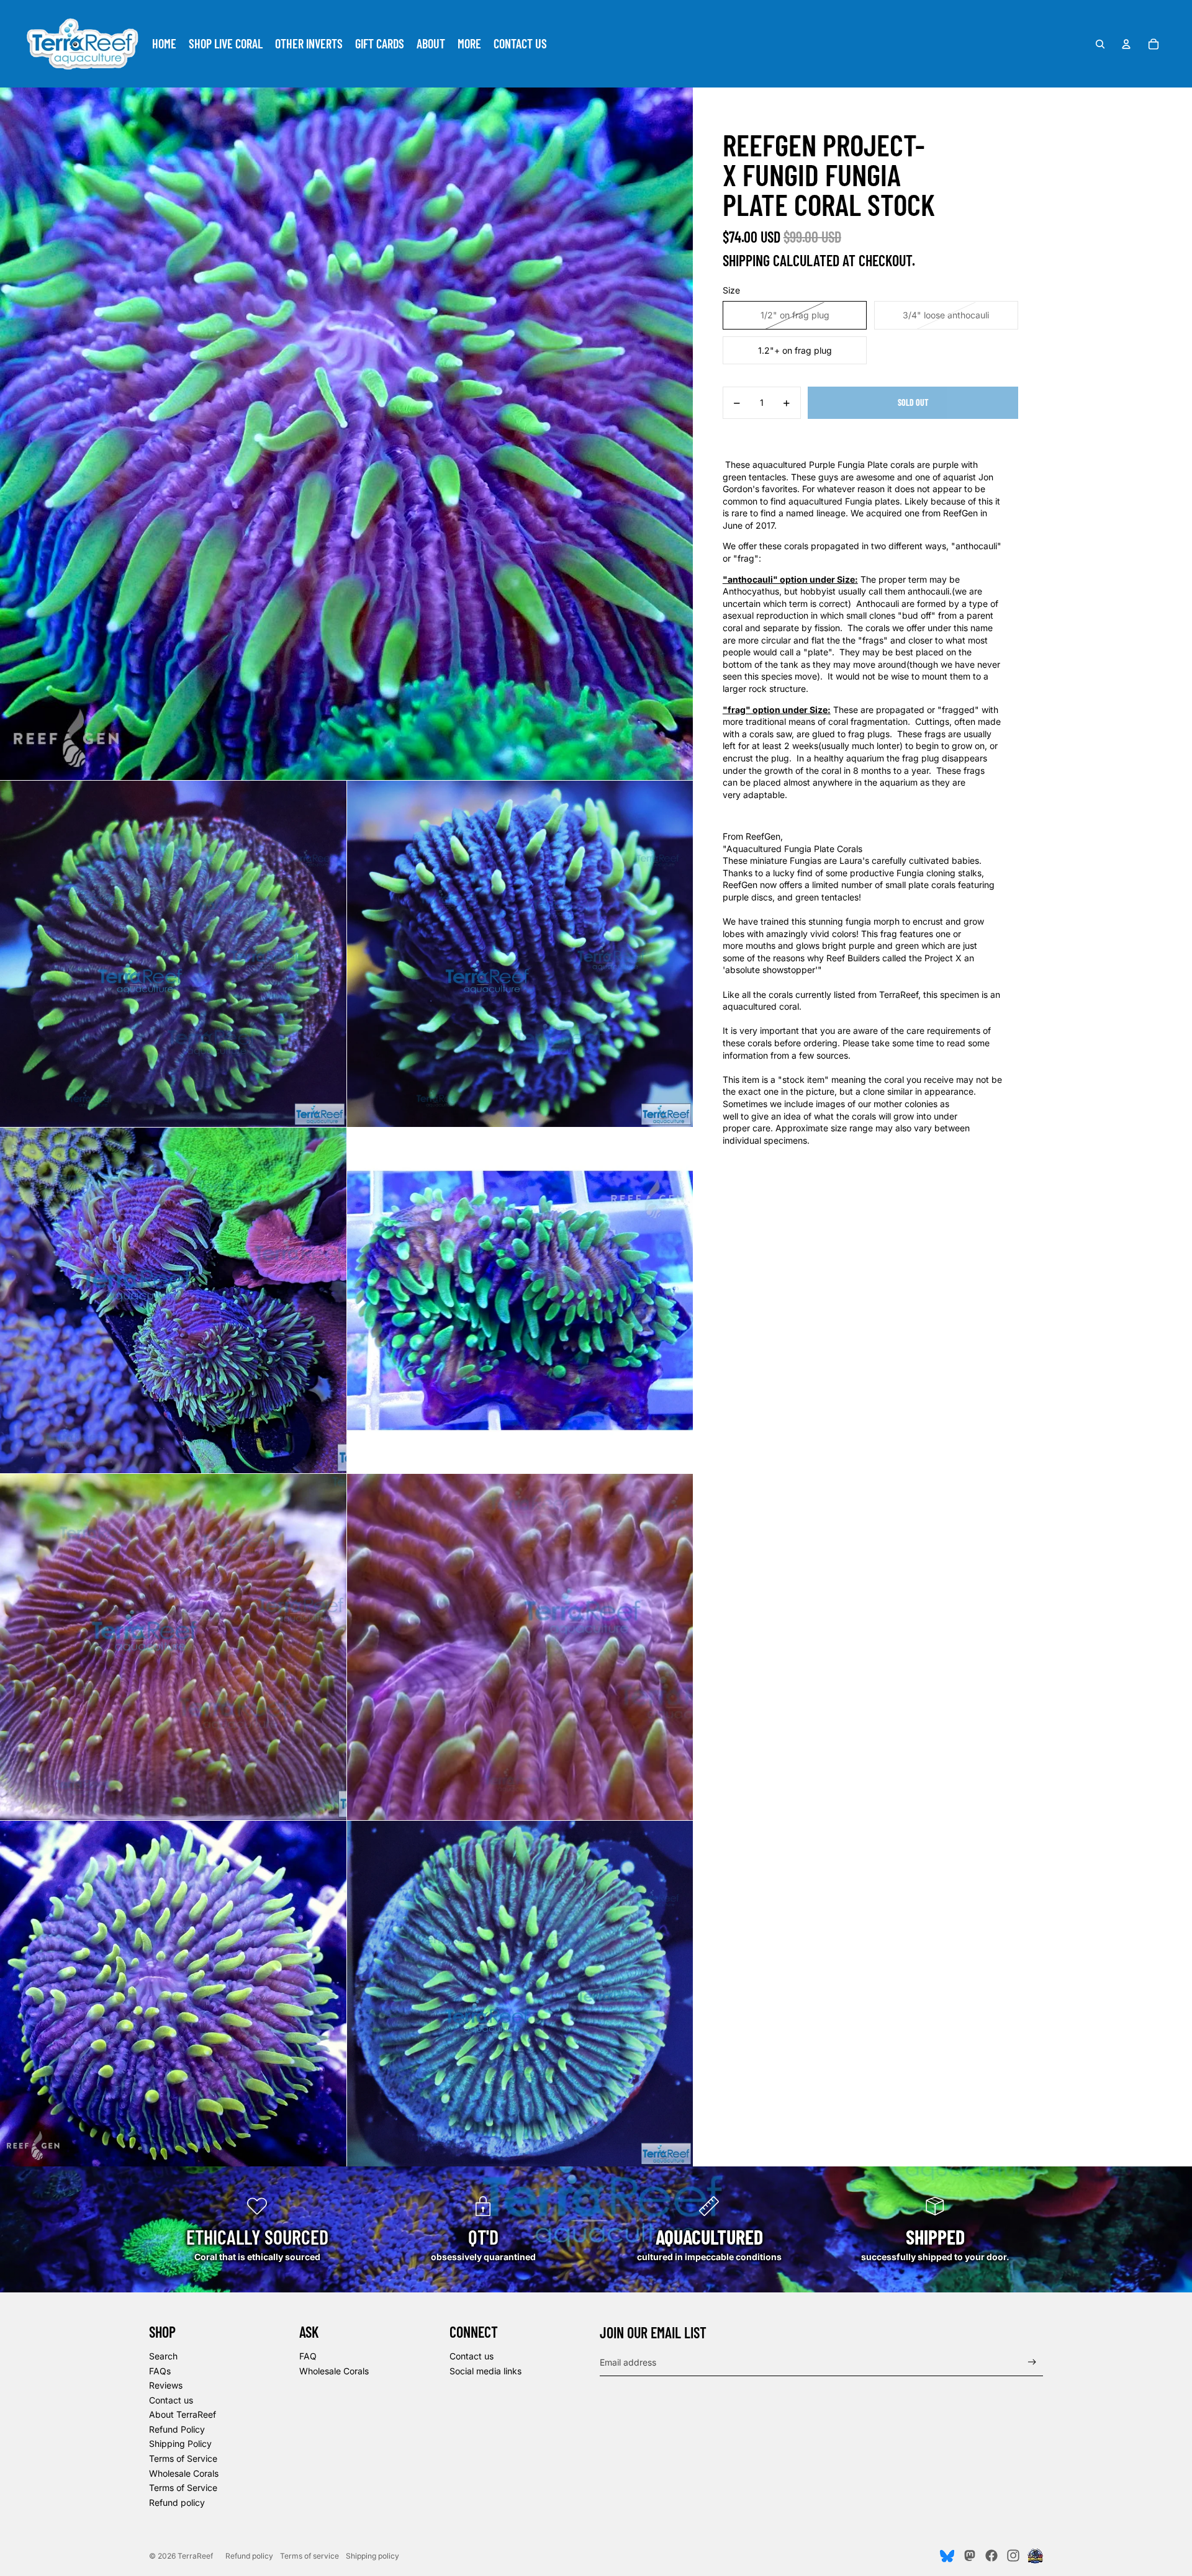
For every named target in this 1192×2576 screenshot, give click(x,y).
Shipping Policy (180, 2444)
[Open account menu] (1126, 44)
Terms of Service (183, 2458)
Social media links (485, 2371)
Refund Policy (177, 2429)
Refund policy (177, 2502)
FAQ (308, 2356)
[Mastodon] (969, 2556)
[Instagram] (1013, 2556)
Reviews (166, 2385)
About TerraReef (183, 2414)
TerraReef (195, 2556)
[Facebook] (991, 2556)
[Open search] (1100, 44)
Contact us (171, 2400)
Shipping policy (372, 2556)
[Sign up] (1032, 2362)
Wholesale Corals (184, 2473)
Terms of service (309, 2556)
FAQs (160, 2371)
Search (163, 2356)
